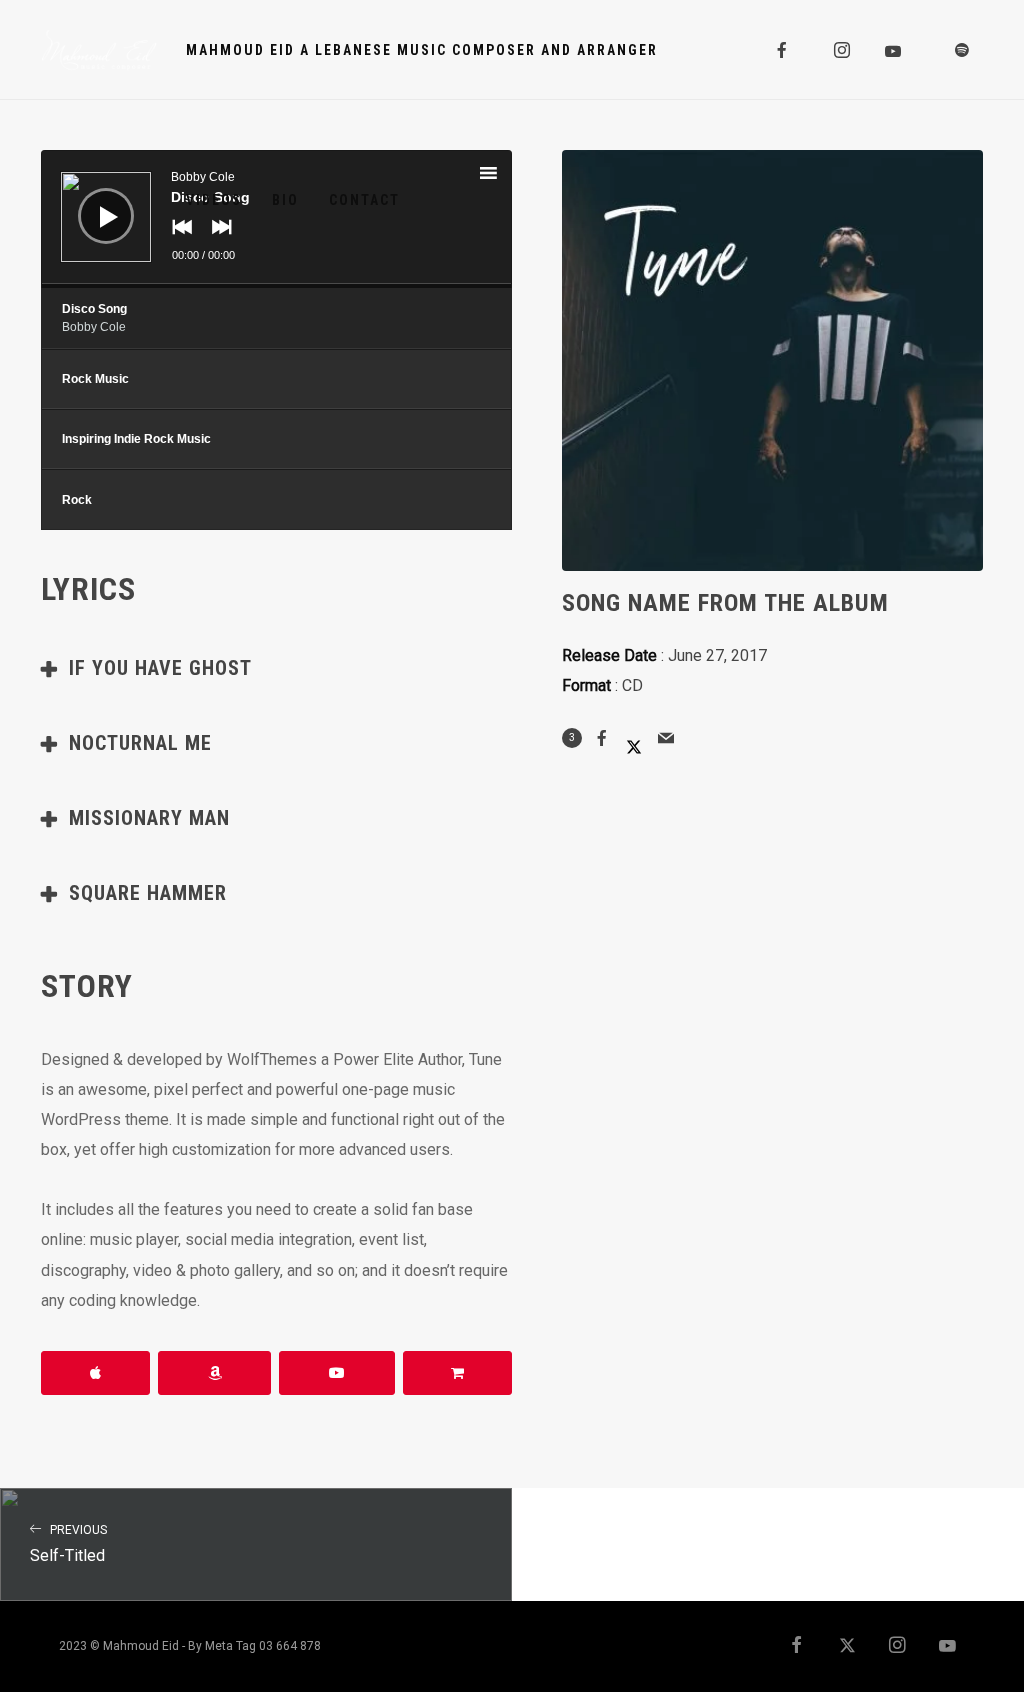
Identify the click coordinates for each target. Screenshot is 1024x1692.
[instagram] (843, 50)
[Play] (91, 201)
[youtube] (894, 51)
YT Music (337, 1373)
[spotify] (963, 50)
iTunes (95, 1373)
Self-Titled (68, 1544)
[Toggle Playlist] (506, 176)
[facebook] (783, 50)
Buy (457, 1373)
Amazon (214, 1373)
